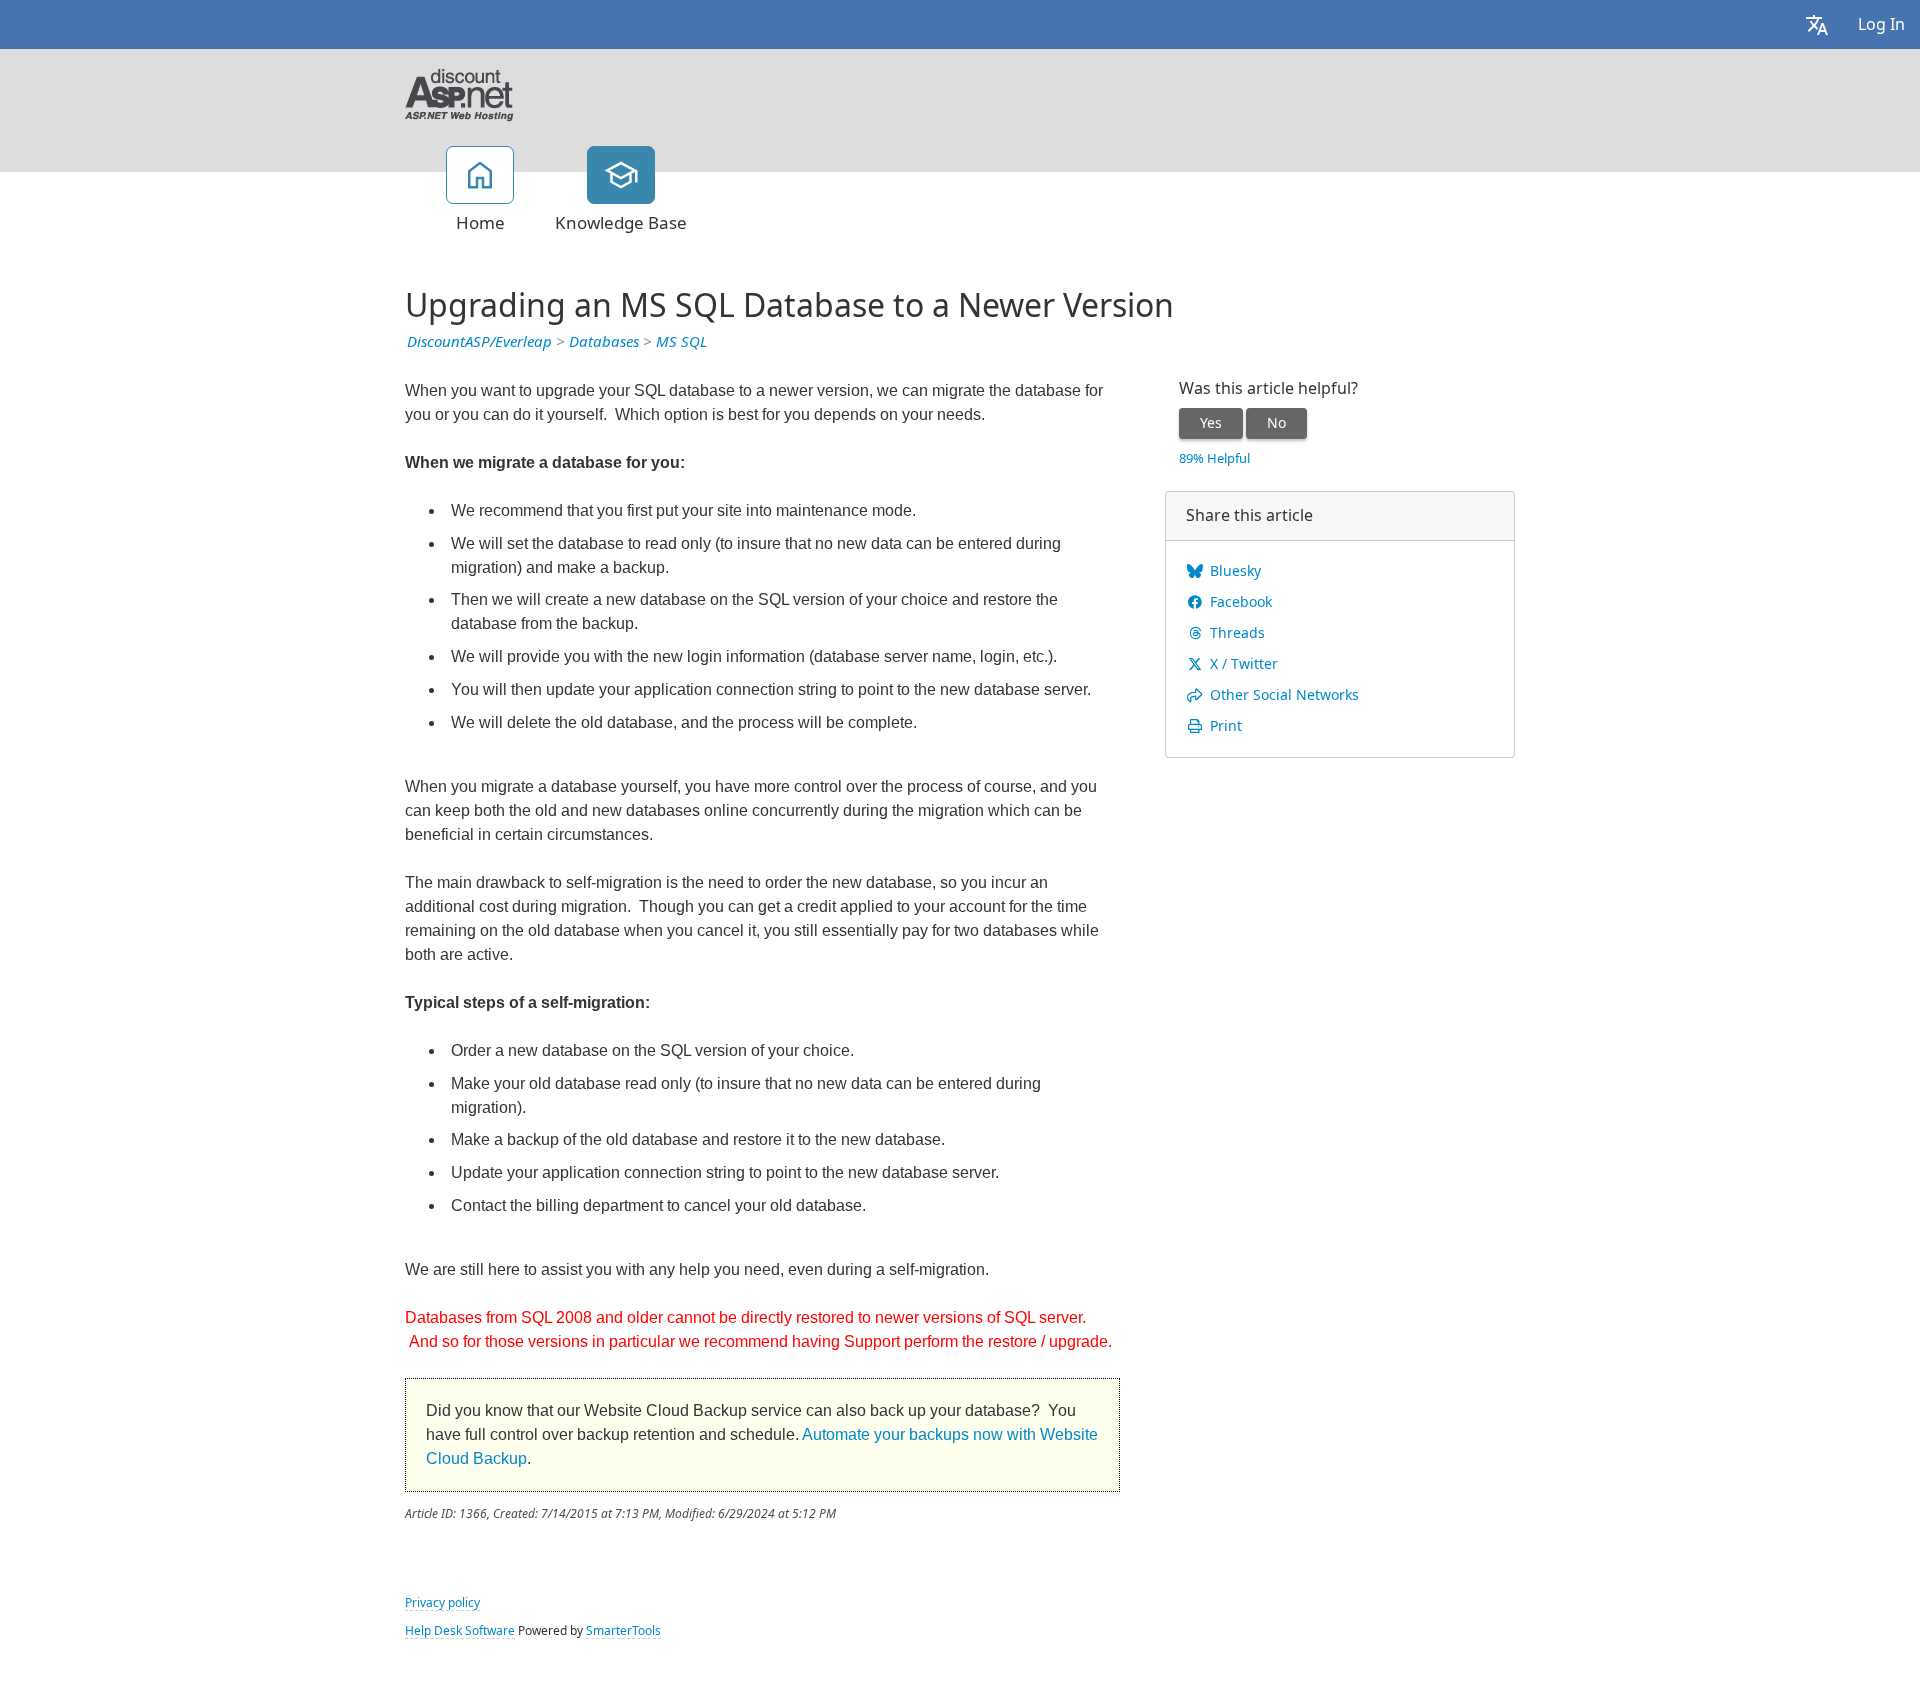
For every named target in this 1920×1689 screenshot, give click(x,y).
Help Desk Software (460, 1631)
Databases (604, 342)
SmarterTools (623, 1631)
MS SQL (681, 342)
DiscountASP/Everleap (479, 342)
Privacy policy (442, 1603)
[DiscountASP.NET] (459, 93)
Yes (1211, 423)
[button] (1817, 24)
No (1276, 423)
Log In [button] (1881, 24)
